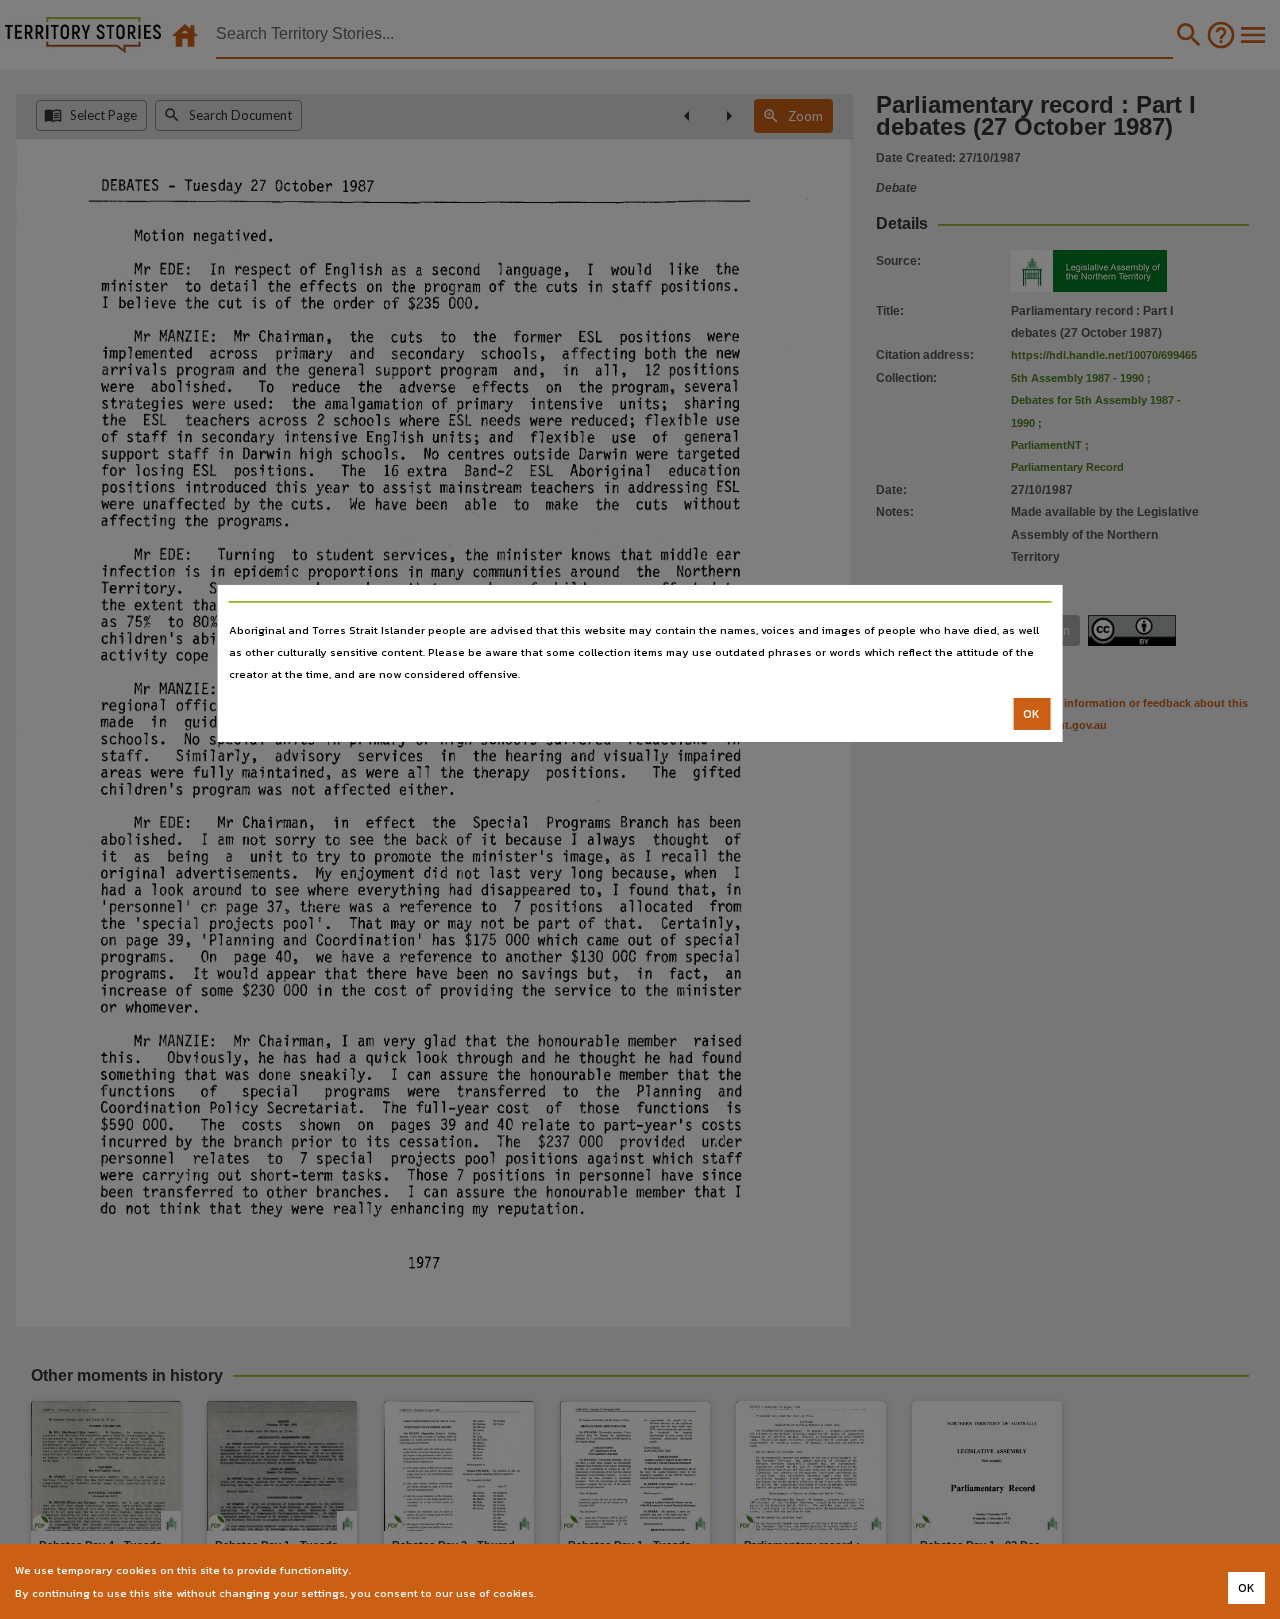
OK (1031, 714)
